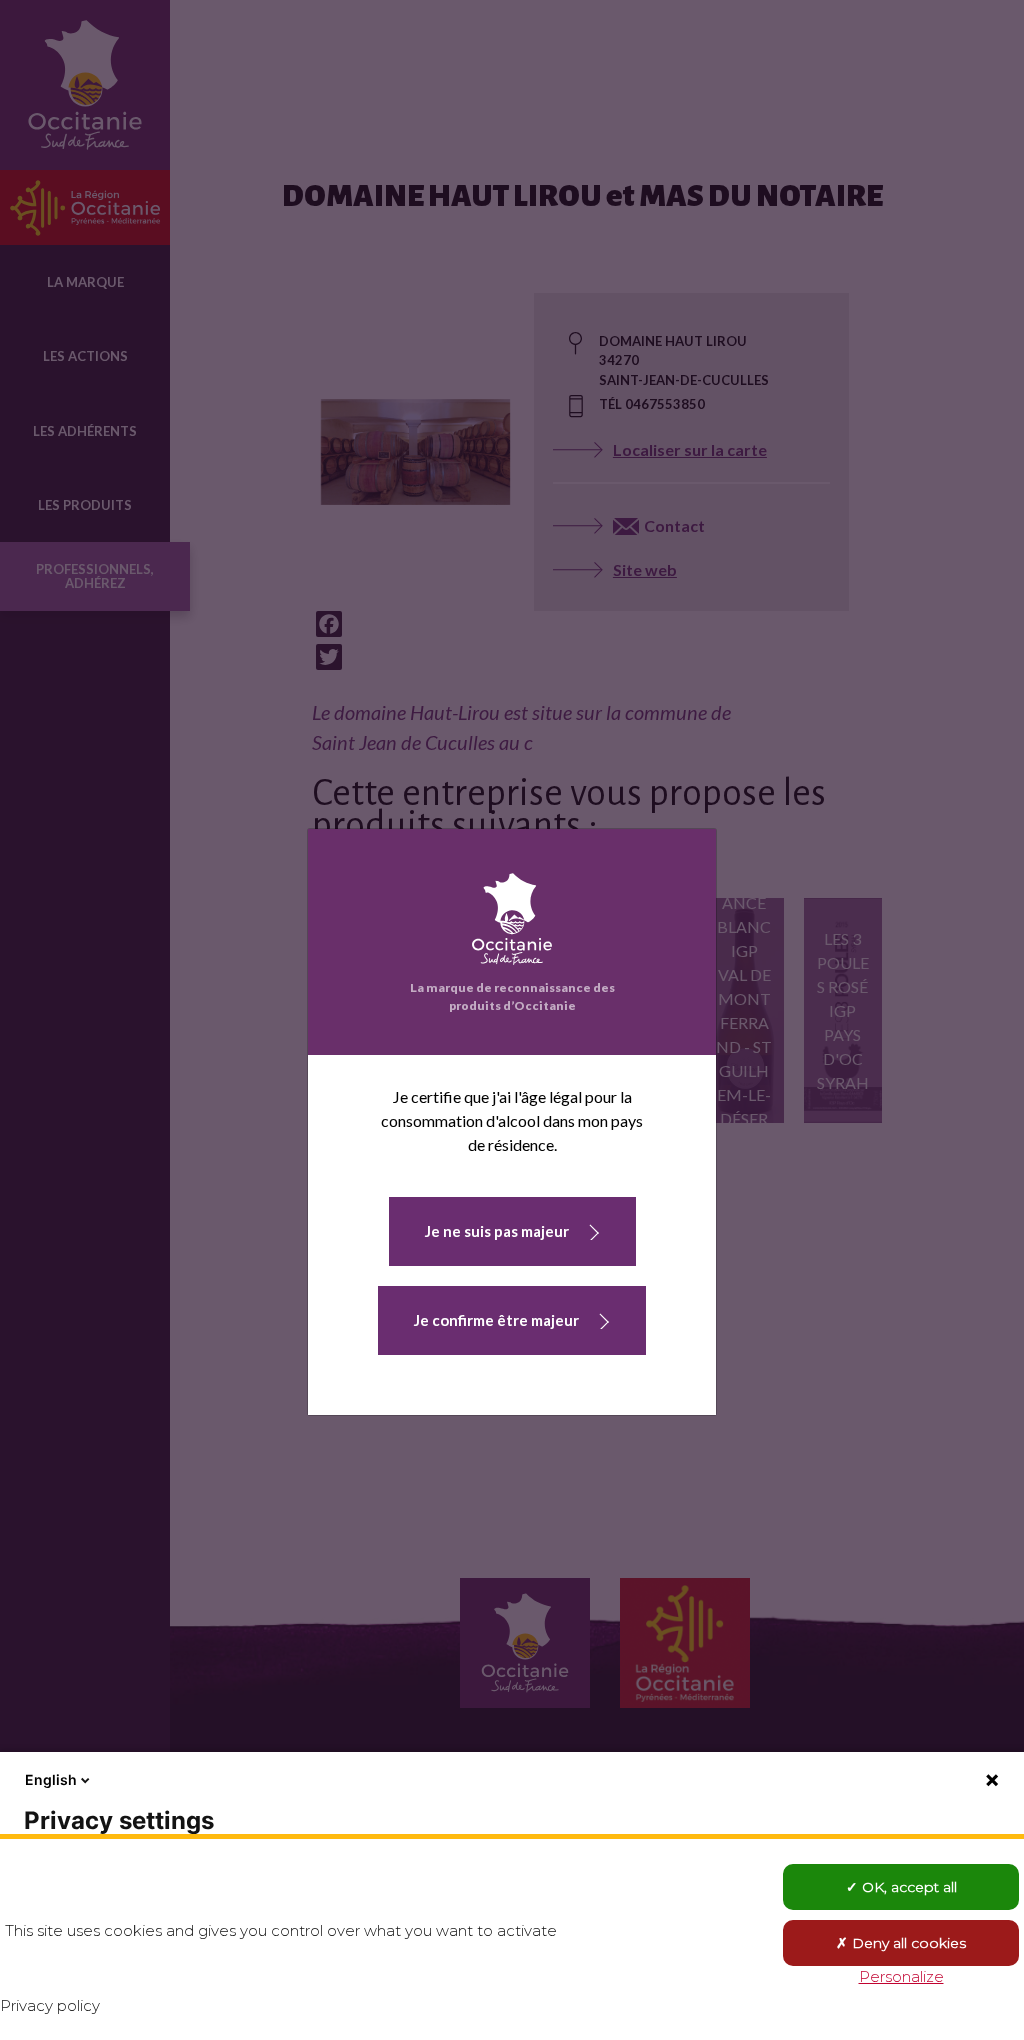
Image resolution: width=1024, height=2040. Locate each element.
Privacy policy (50, 2005)
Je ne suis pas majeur (497, 1231)
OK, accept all (907, 1887)
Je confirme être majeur (496, 1320)
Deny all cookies (907, 1943)
